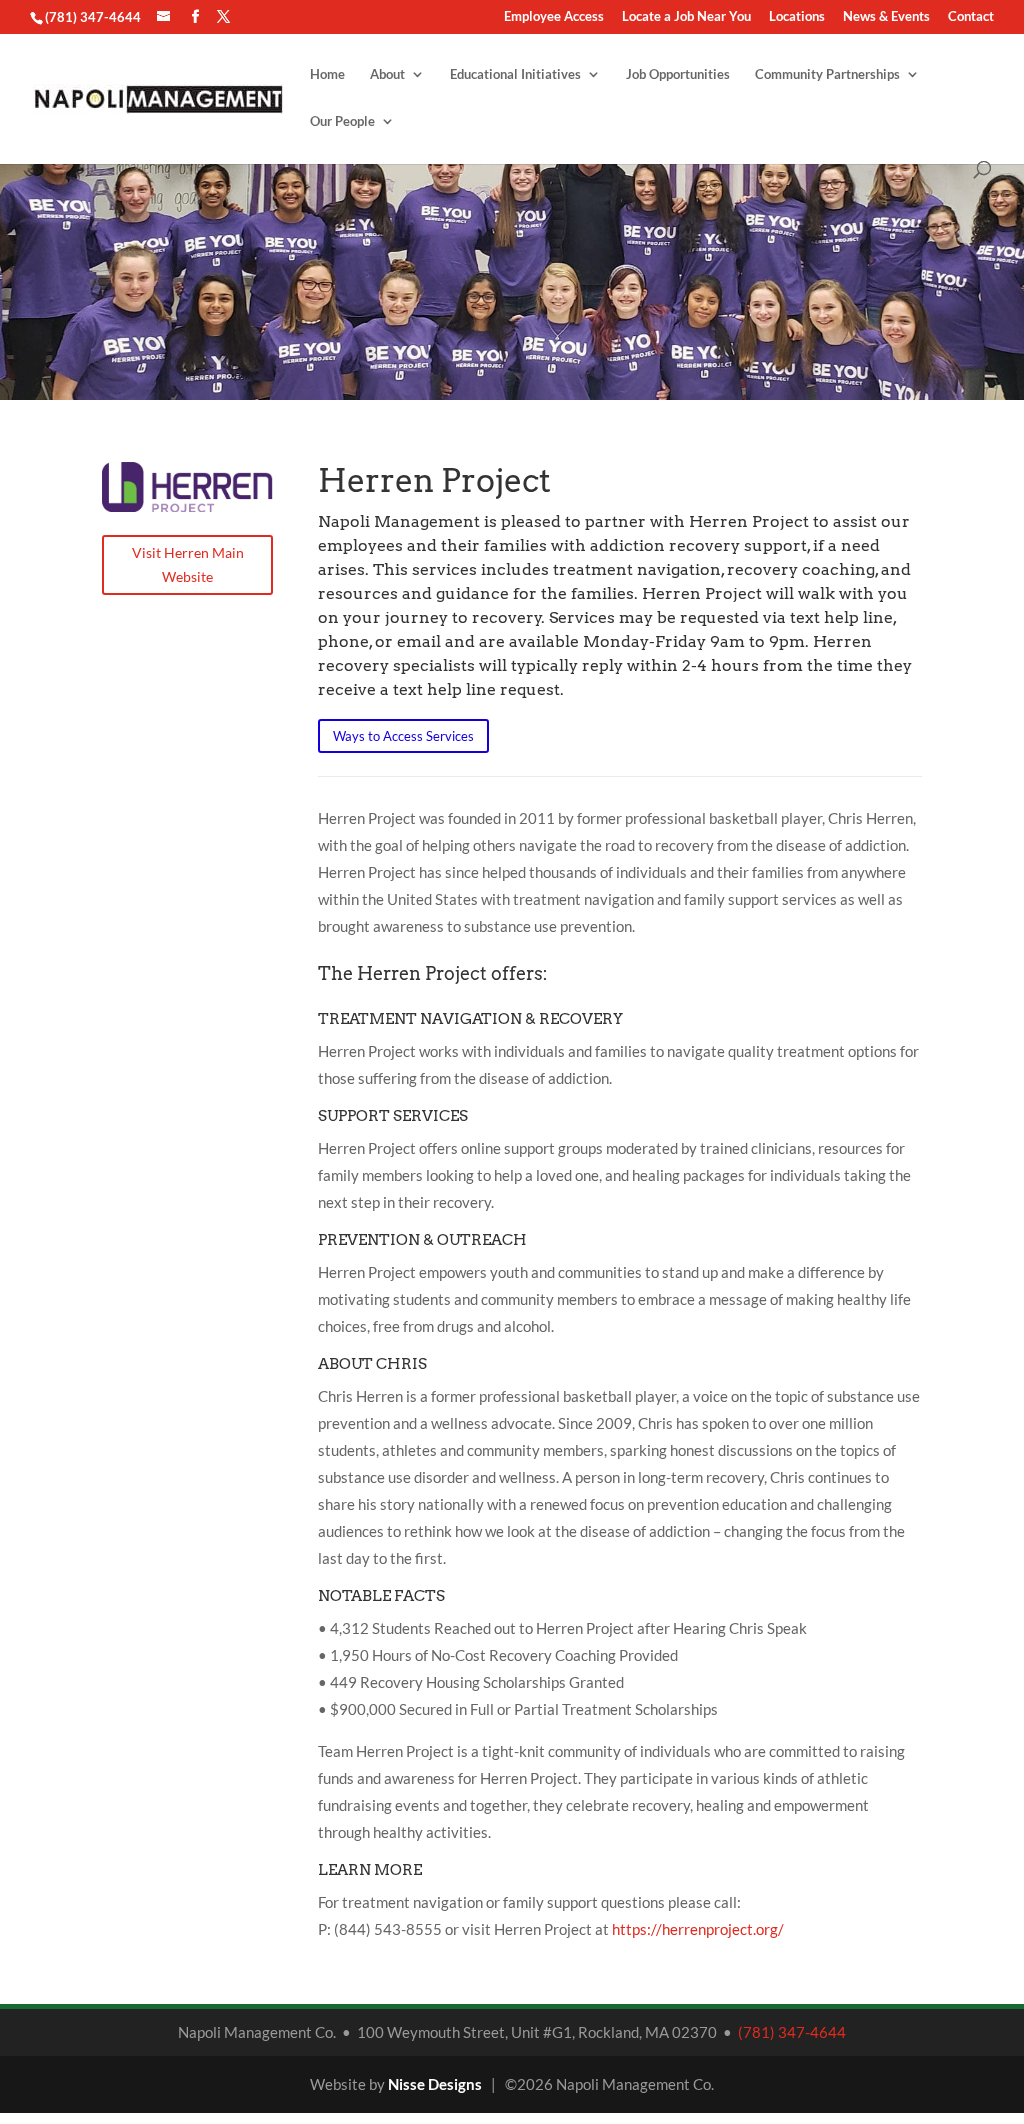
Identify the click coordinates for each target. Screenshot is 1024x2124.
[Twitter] (223, 17)
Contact (971, 17)
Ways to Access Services (403, 736)
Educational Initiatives (515, 74)
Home (327, 74)
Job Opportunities (678, 74)
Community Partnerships (827, 74)
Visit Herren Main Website (188, 564)
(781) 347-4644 (93, 17)
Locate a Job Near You (686, 17)
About (387, 74)
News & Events (886, 17)
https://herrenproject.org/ (698, 1929)
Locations (797, 17)
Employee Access (554, 17)
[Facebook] (195, 17)
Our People (342, 121)
